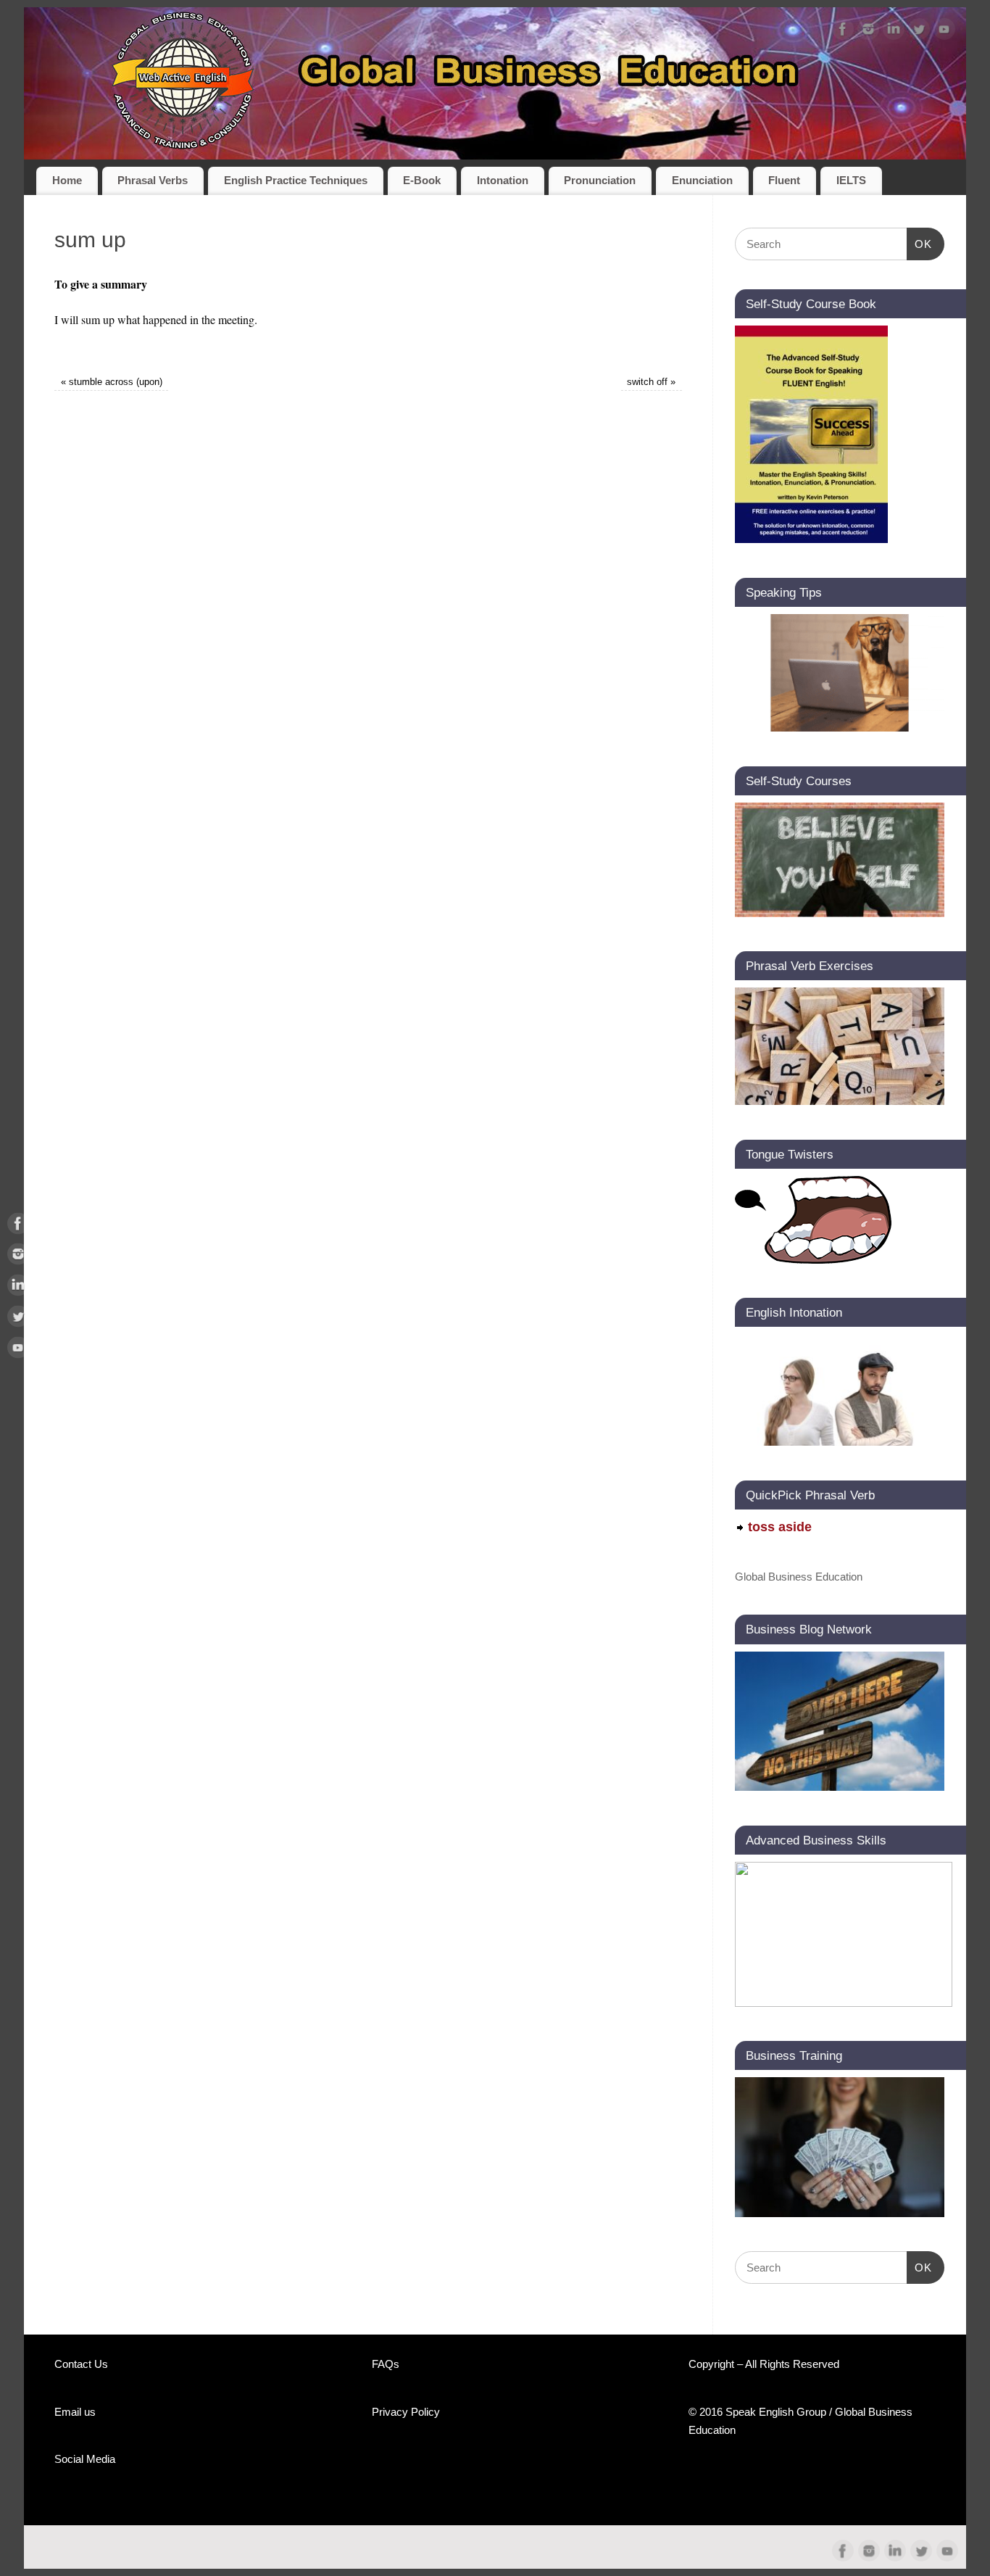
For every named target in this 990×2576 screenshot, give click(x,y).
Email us (75, 2412)
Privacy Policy (406, 2412)
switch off (651, 382)
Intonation (503, 181)
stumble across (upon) (112, 382)
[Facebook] (843, 32)
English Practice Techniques (296, 181)
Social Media (85, 2459)
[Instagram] (868, 32)
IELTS (851, 181)
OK (920, 244)
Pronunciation (600, 181)
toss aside (780, 1527)
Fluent (784, 181)
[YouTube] (944, 32)
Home (67, 181)
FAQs (386, 2364)
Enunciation (702, 181)
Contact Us (81, 2364)
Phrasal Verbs (153, 181)
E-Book (422, 181)
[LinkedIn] (894, 32)
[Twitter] (919, 32)
